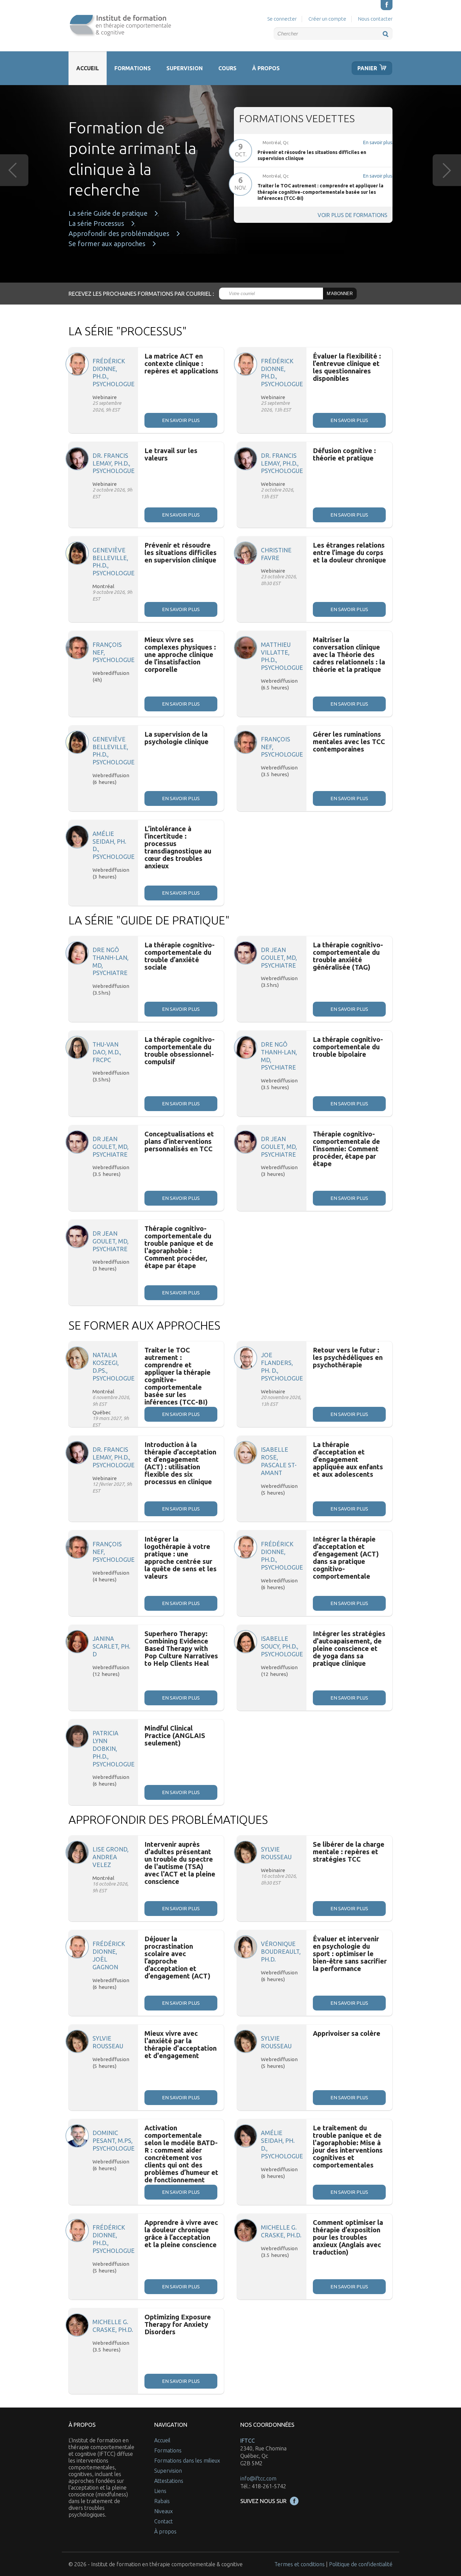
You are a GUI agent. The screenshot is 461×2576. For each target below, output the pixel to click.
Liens (160, 2491)
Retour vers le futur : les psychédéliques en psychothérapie (348, 1357)
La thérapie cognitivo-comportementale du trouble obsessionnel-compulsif (180, 1050)
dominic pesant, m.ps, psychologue (114, 2141)
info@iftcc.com (258, 2478)
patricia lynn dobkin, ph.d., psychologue (114, 1749)
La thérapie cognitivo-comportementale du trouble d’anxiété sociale (180, 956)
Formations (133, 68)
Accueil (88, 68)
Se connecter (282, 19)
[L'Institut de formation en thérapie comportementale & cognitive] (120, 26)
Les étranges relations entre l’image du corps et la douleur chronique (349, 553)
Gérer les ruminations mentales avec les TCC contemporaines (349, 742)
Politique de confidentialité (361, 2564)
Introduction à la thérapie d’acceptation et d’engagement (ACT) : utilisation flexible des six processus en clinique (180, 1463)
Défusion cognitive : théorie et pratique (344, 454)
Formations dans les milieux (187, 2461)
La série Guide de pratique (108, 213)
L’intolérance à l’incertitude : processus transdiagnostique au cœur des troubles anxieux (178, 847)
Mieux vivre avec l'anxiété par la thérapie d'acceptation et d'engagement (181, 2044)
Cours (227, 68)
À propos (266, 68)
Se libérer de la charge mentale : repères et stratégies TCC (349, 1852)
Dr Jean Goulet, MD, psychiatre (279, 958)
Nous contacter (375, 19)
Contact (164, 2521)
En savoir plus (378, 142)
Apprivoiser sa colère (347, 2033)
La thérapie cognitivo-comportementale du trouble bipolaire (348, 1047)
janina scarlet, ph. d (111, 1646)
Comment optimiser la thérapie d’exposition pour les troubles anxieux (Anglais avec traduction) (348, 2237)
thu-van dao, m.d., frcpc (107, 1052)
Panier (367, 68)
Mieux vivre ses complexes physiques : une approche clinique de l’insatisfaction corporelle (180, 654)
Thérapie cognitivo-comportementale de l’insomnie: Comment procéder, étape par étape (346, 1149)
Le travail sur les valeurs (171, 454)
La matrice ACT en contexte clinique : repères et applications (181, 363)
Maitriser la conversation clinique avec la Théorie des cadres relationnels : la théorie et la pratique (349, 654)
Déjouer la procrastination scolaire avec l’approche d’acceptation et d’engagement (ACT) (177, 1957)
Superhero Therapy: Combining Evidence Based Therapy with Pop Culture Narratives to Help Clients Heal (181, 1648)
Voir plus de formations (352, 215)
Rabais (162, 2501)
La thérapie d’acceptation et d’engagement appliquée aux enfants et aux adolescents (348, 1459)
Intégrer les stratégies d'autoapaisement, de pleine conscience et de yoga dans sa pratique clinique (349, 1648)
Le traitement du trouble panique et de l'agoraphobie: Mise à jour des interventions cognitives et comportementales (348, 2146)
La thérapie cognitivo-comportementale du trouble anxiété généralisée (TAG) (348, 956)
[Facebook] (387, 5)
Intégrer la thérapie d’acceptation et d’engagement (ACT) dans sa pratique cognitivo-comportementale (346, 1558)
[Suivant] (447, 170)
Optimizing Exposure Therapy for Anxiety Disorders (178, 2324)
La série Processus (96, 224)
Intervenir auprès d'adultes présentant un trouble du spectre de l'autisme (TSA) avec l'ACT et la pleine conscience (180, 1863)
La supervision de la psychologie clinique (177, 738)
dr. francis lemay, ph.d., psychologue (114, 463)
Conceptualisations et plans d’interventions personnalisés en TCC (179, 1141)
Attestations (169, 2481)
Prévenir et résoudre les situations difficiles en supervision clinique (181, 553)
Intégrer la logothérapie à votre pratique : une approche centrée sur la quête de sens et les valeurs (181, 1558)
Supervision (185, 68)
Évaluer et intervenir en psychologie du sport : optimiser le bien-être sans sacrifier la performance (350, 1954)
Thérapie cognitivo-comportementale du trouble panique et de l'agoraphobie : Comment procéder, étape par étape (179, 1247)
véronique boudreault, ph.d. (281, 1952)
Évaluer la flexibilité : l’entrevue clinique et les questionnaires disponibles (347, 367)
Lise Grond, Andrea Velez (111, 1857)
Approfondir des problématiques (119, 234)
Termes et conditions (300, 2564)
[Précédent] (14, 170)
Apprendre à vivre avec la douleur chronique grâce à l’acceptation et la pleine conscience (181, 2233)
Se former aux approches (107, 244)
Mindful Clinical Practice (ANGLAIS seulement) (175, 1736)
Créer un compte (327, 19)
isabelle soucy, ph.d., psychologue (282, 1646)
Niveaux (164, 2511)
